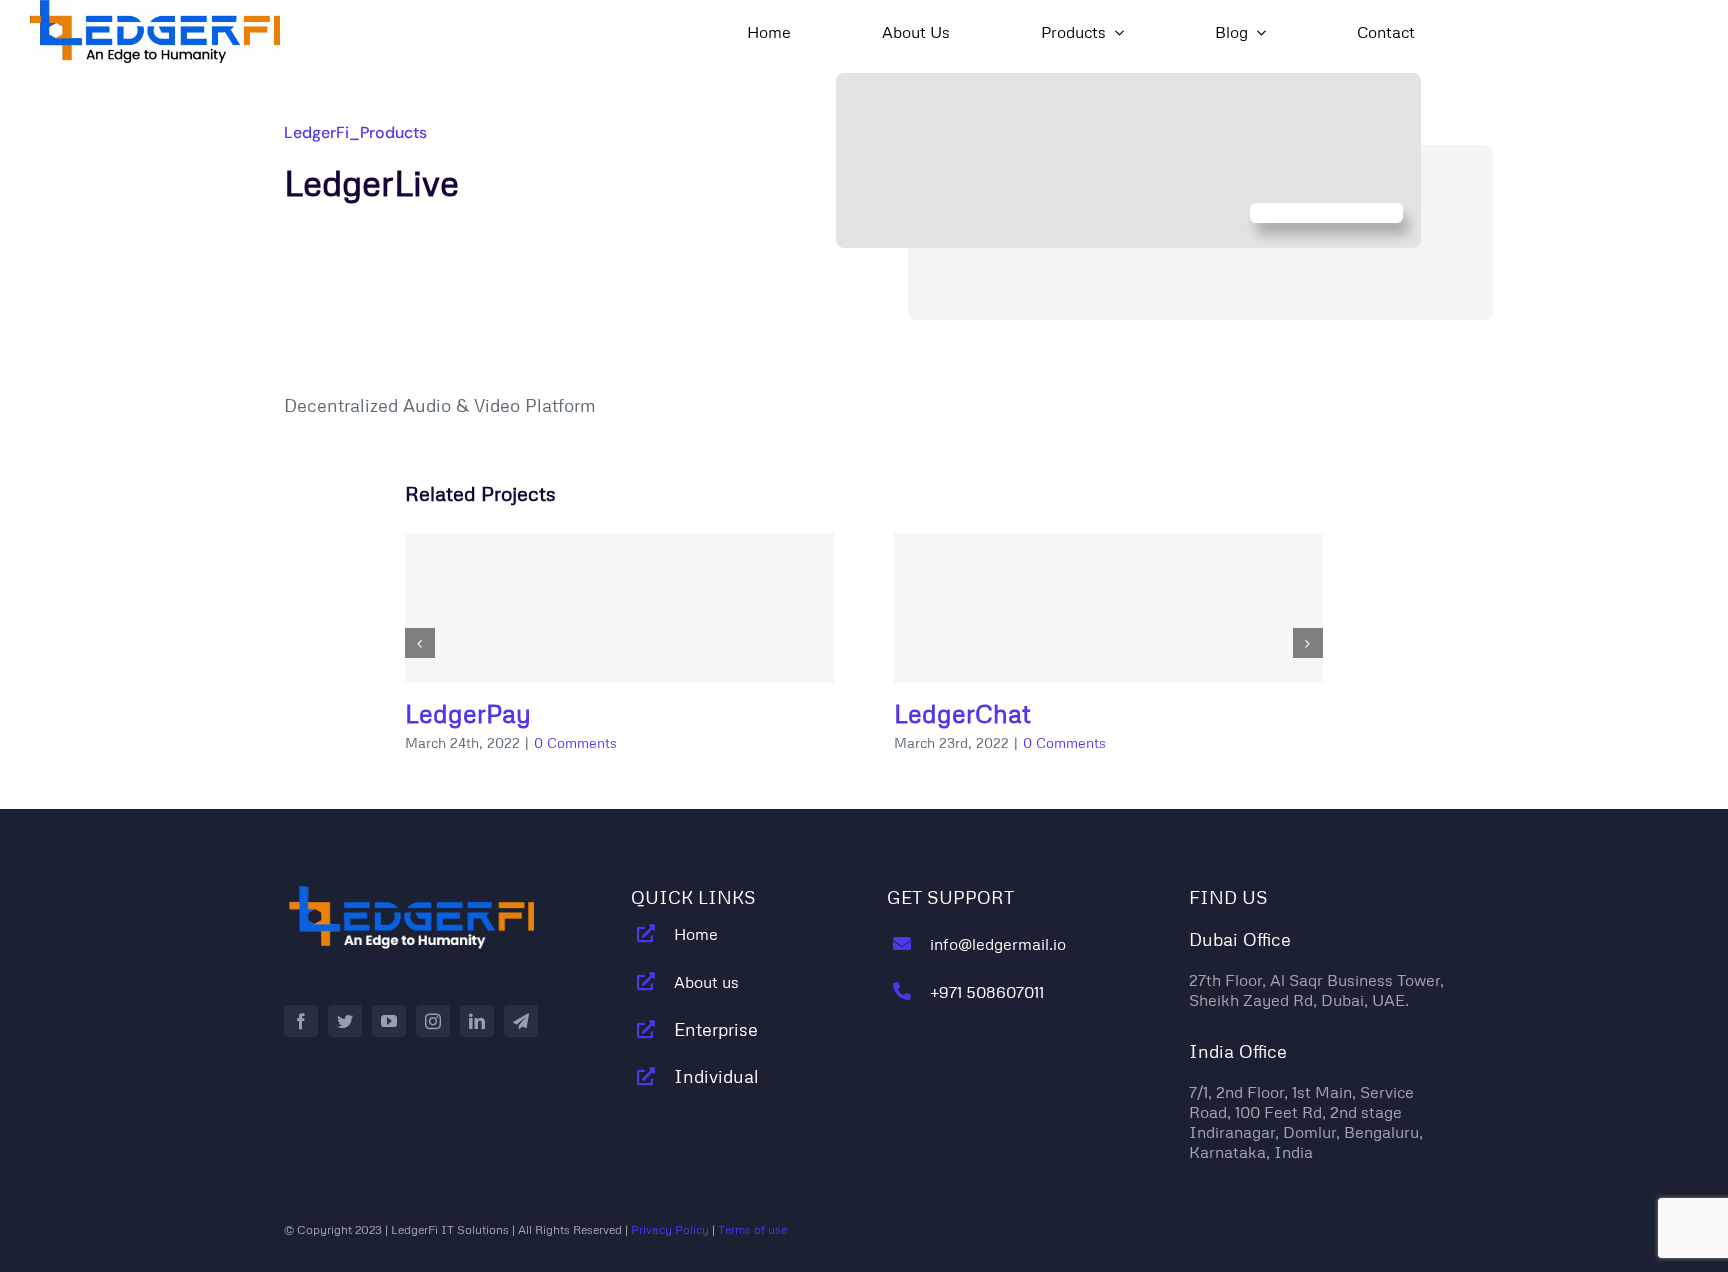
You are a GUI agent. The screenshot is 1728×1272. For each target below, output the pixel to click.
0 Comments (575, 742)
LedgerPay (468, 713)
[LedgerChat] (1108, 608)
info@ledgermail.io (998, 944)
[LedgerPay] (619, 608)
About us (706, 982)
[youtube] (389, 1021)
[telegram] (521, 1021)
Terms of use (752, 1229)
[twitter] (345, 1021)
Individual (716, 1076)
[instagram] (433, 1021)
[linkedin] (477, 1021)
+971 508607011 (987, 992)
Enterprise (716, 1029)
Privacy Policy (670, 1229)
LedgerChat (962, 713)
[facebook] (301, 1021)
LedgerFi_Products (355, 132)
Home (696, 934)
